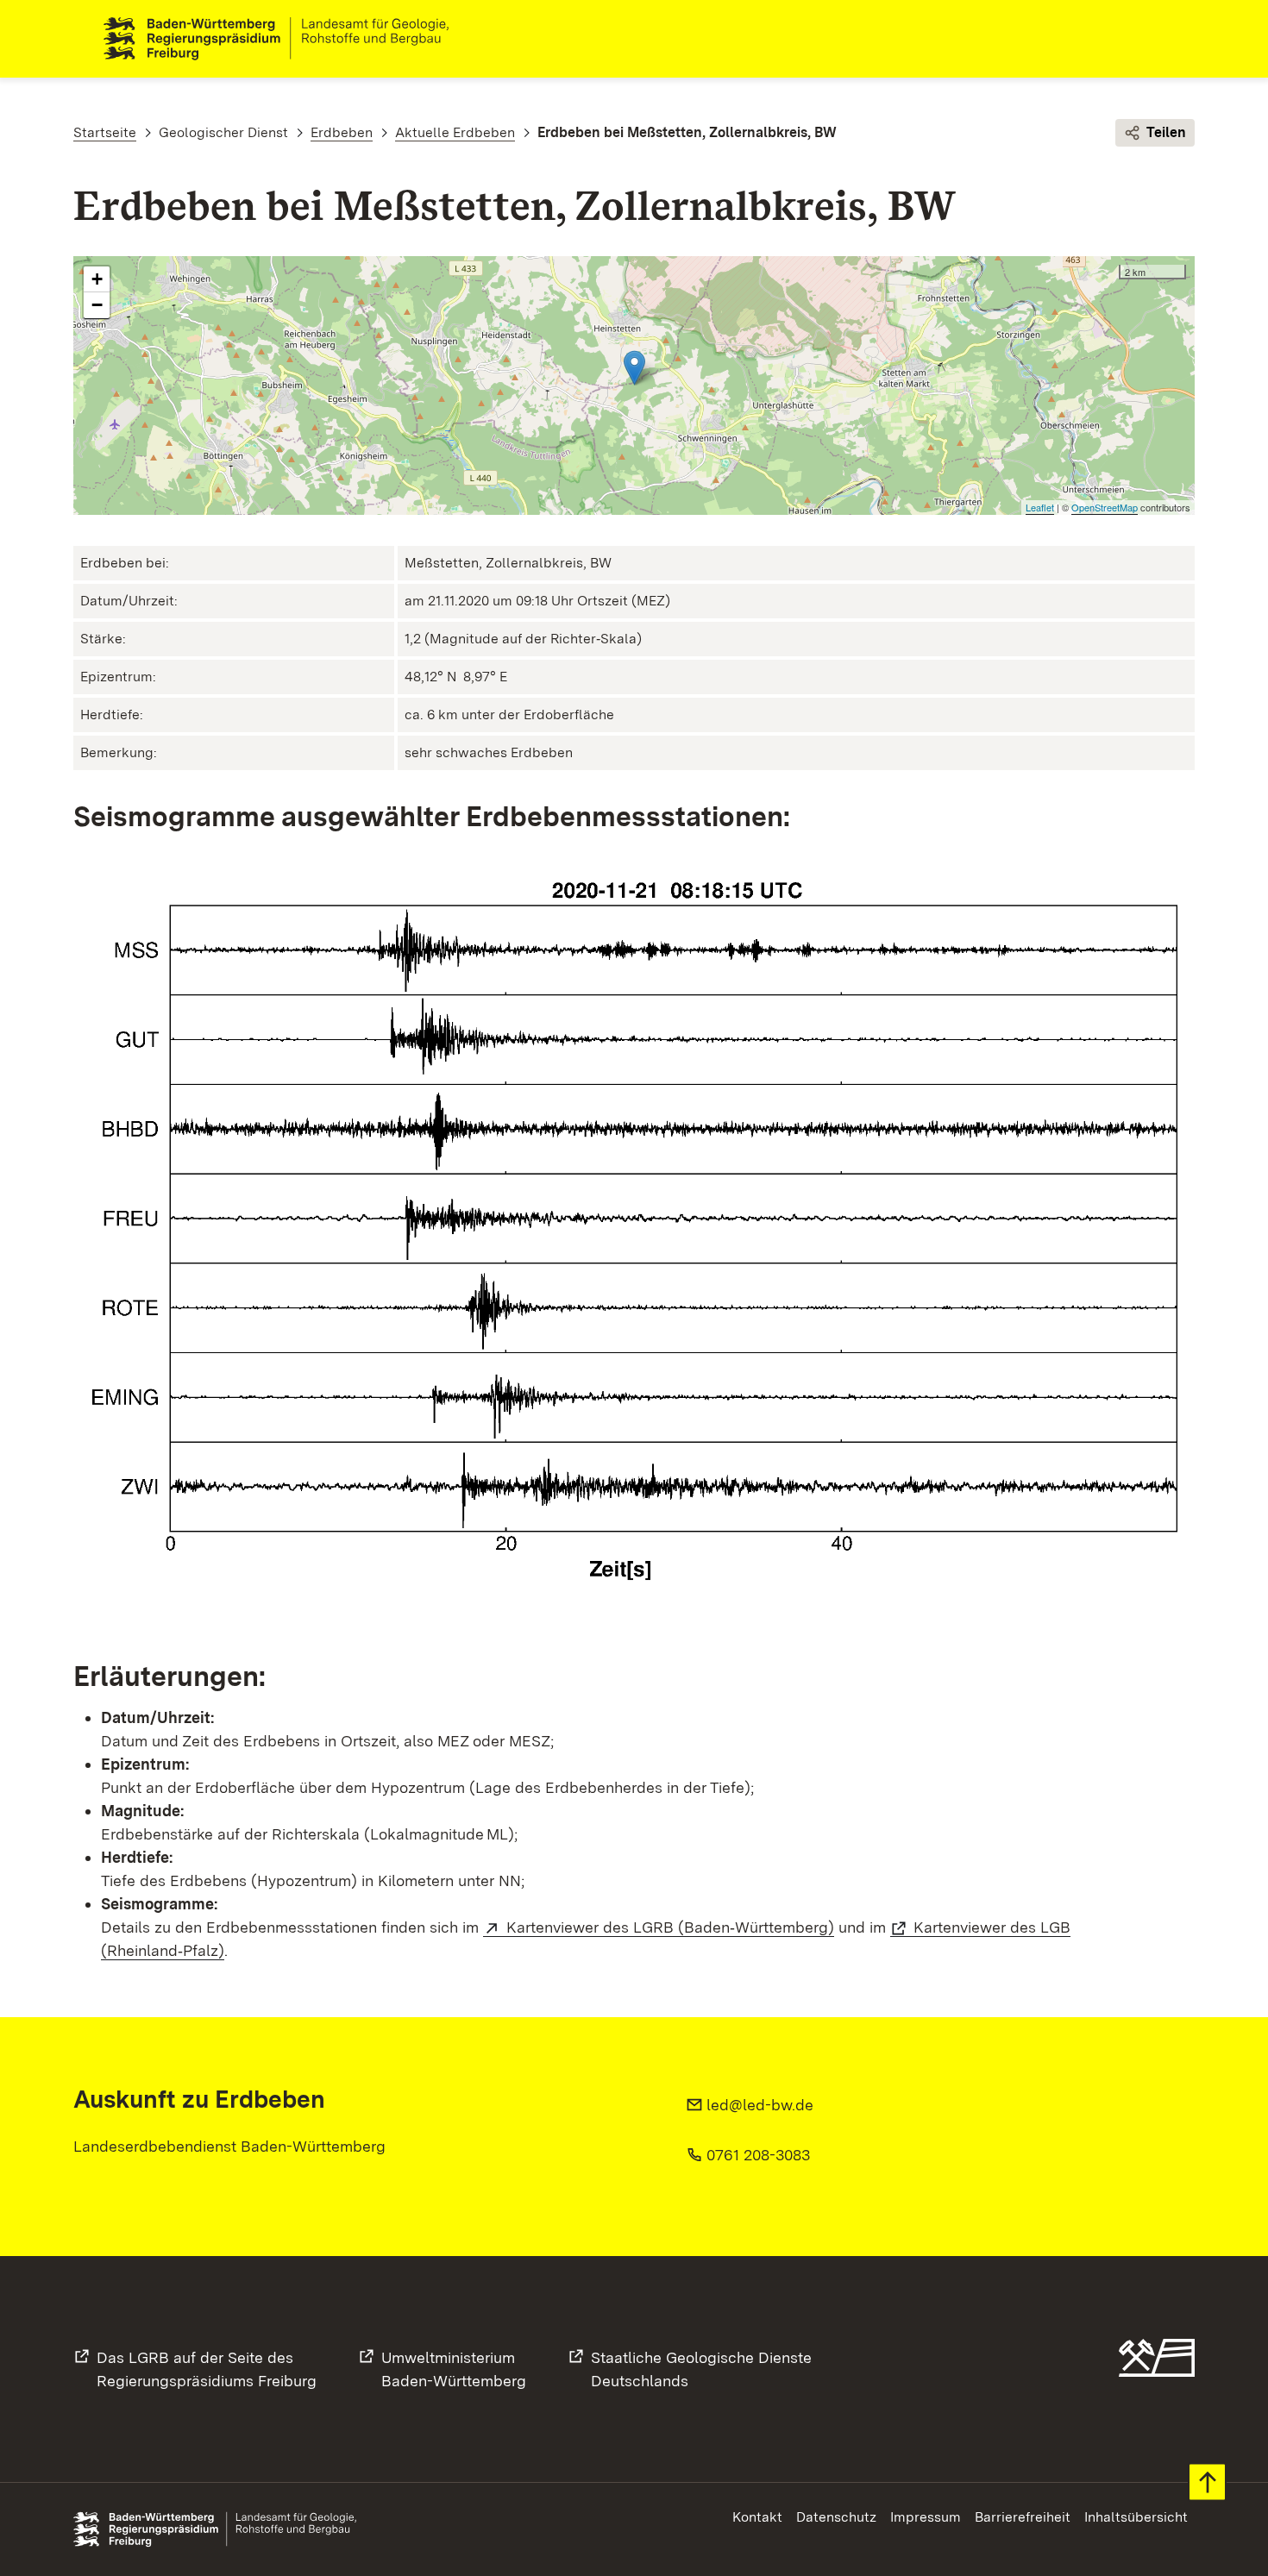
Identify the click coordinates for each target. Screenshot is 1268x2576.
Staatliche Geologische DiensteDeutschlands (701, 2369)
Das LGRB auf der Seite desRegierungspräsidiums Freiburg (207, 2369)
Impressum (926, 2517)
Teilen (1166, 132)
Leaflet (1040, 507)
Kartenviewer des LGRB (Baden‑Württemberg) (670, 1927)
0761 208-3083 (758, 2155)
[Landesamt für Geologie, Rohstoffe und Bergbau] (283, 39)
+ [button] (97, 279)
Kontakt (757, 2517)
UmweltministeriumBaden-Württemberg (454, 2369)
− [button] (97, 305)
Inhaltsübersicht (1136, 2517)
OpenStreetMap (1105, 507)
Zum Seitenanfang (1207, 2482)
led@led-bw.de (760, 2105)
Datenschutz (836, 2517)
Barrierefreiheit (1023, 2517)
